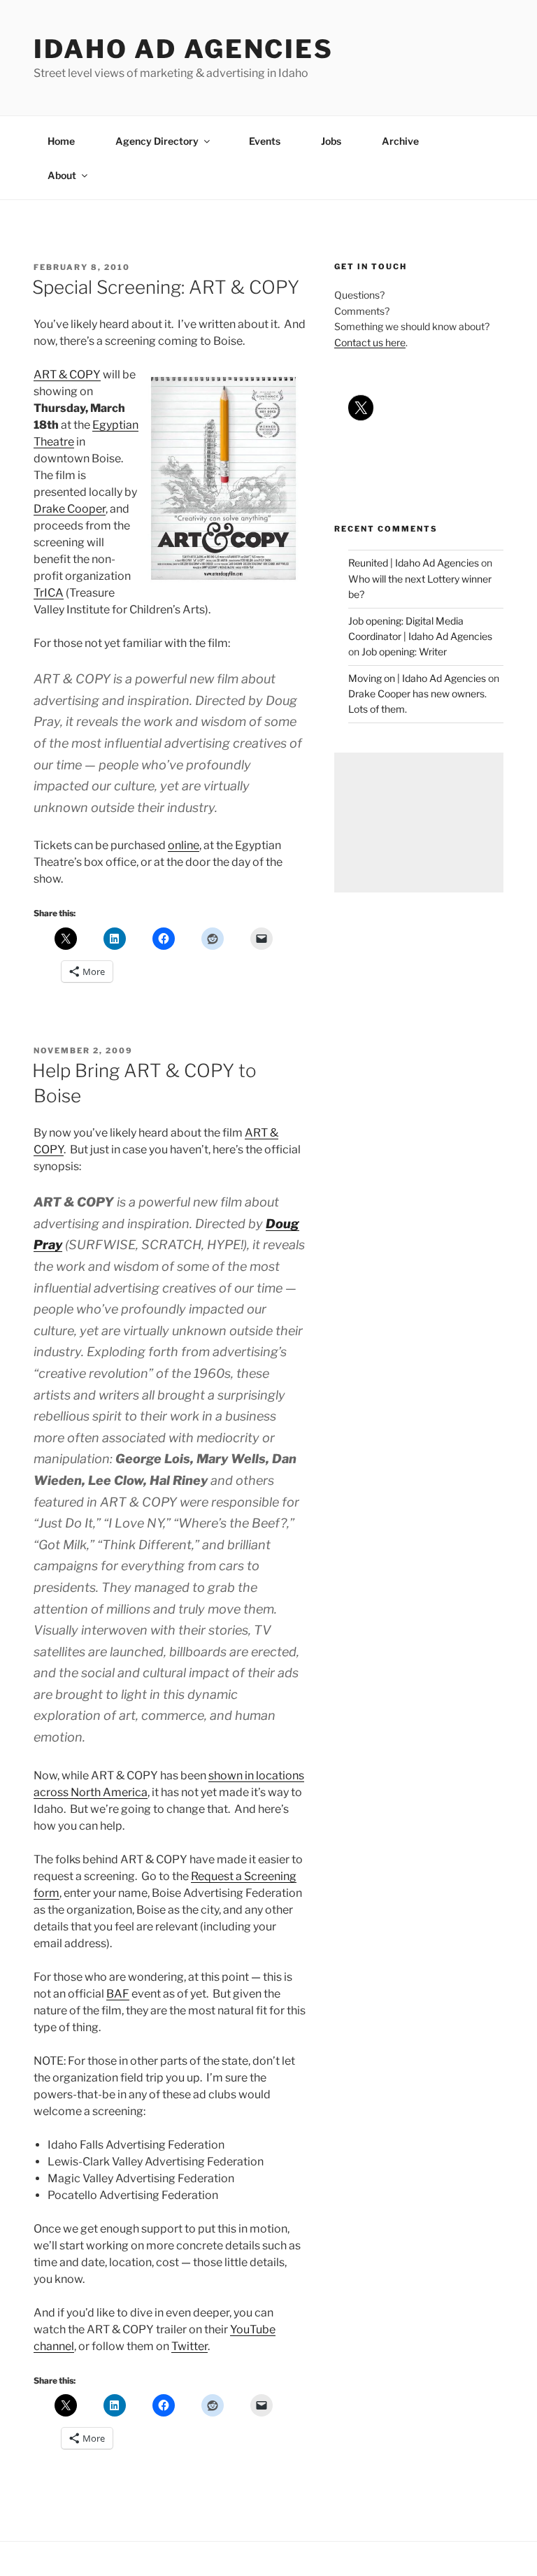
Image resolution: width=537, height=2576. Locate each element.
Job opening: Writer (404, 652)
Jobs (331, 141)
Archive (400, 141)
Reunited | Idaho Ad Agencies (414, 563)
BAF (118, 1994)
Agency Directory (157, 141)
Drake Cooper (70, 509)
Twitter (189, 2346)
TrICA (49, 593)
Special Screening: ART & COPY (166, 287)
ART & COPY (67, 375)
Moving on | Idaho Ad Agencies (417, 678)
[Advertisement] (419, 823)
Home (61, 141)
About (62, 175)
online (184, 845)
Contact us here (370, 342)
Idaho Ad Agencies (184, 49)
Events (265, 141)
